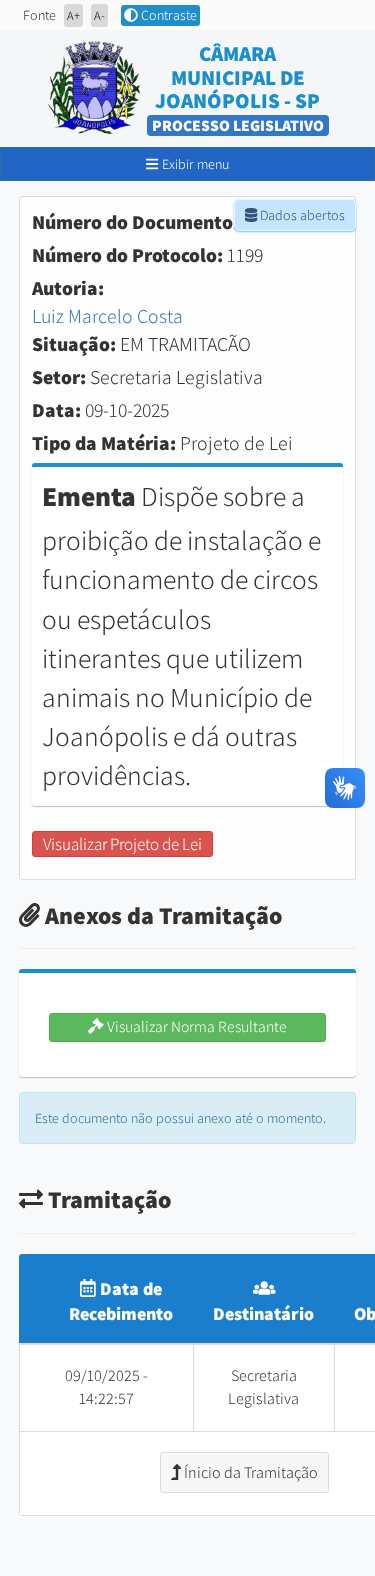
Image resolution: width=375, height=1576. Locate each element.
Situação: (74, 344)
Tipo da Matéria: (104, 443)
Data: (56, 410)
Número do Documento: (135, 222)
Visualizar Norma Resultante (195, 1026)
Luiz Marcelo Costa (107, 316)
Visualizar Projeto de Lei (122, 844)
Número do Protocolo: (127, 255)
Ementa (89, 496)
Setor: (59, 377)
